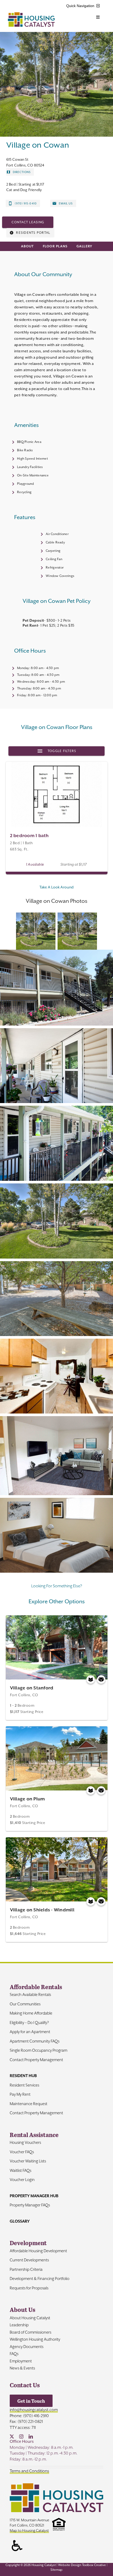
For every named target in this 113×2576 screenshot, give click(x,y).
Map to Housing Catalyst (29, 2530)
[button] (56, 987)
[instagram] (21, 2436)
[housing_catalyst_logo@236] (31, 14)
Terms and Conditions (29, 2471)
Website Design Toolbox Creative (82, 2565)
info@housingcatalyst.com (34, 2410)
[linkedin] (31, 2436)
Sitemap (56, 2570)
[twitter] (12, 2436)
